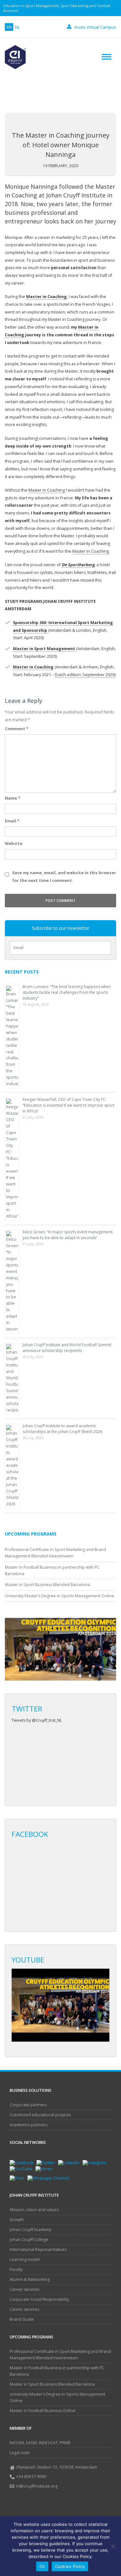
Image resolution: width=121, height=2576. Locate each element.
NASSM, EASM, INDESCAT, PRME (40, 2443)
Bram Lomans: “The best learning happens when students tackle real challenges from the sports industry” (67, 992)
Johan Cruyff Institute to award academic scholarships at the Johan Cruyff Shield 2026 (62, 1429)
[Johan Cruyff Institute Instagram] (96, 2162)
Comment (17, 729)
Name (13, 798)
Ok (42, 2566)
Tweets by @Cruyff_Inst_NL (37, 1720)
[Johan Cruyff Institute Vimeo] (46, 2168)
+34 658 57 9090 (31, 2476)
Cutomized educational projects (40, 2115)
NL (17, 27)
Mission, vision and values (34, 2210)
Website (14, 844)
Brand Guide (22, 2319)
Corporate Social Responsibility (39, 2299)
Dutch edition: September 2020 (85, 675)
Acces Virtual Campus (95, 27)
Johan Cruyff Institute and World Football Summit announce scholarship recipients (67, 1348)
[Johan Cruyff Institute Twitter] (47, 2162)
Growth (17, 2220)
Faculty (16, 2269)
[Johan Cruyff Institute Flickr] (19, 2178)
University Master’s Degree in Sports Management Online (60, 1596)
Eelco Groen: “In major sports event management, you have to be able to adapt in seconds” (68, 1235)
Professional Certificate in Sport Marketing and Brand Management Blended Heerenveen (60, 2355)
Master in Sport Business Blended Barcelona (47, 1585)
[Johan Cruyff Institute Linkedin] (70, 2162)
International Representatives (38, 2249)
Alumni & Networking (30, 2279)
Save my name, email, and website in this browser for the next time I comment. (64, 877)
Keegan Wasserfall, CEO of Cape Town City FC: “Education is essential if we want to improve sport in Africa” (68, 1105)
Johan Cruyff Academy (30, 2230)
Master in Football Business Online (43, 2411)
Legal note (20, 2453)
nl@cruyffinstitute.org (37, 2486)
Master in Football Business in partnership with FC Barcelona (57, 2371)
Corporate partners (28, 2105)
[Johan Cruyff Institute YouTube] (23, 2168)
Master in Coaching (47, 490)
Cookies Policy (70, 2566)
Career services (25, 2289)
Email (12, 821)
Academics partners (29, 2125)
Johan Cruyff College (29, 2240)
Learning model (25, 2259)
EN (9, 27)
